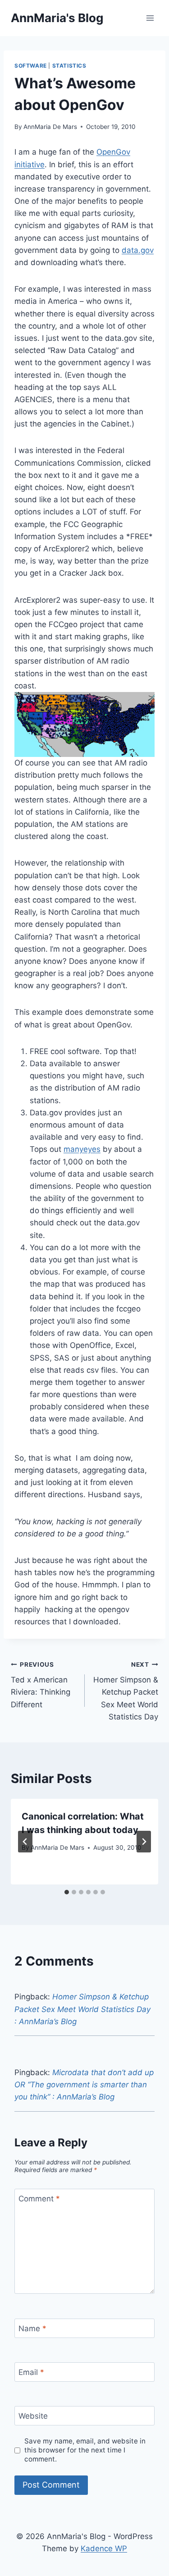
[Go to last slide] (25, 1842)
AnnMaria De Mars (50, 127)
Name (32, 2328)
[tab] (67, 1892)
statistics (69, 66)
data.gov (138, 250)
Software (31, 66)
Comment (39, 2199)
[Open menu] (150, 18)
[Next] (144, 1842)
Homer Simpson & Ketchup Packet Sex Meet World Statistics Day (126, 1691)
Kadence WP (104, 2548)
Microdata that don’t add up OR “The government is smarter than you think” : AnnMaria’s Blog (84, 2085)
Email (31, 2372)
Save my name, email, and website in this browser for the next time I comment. (85, 2450)
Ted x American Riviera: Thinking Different (41, 1685)
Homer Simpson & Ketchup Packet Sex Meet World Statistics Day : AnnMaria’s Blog (82, 2009)
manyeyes (82, 1149)
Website (33, 2416)
